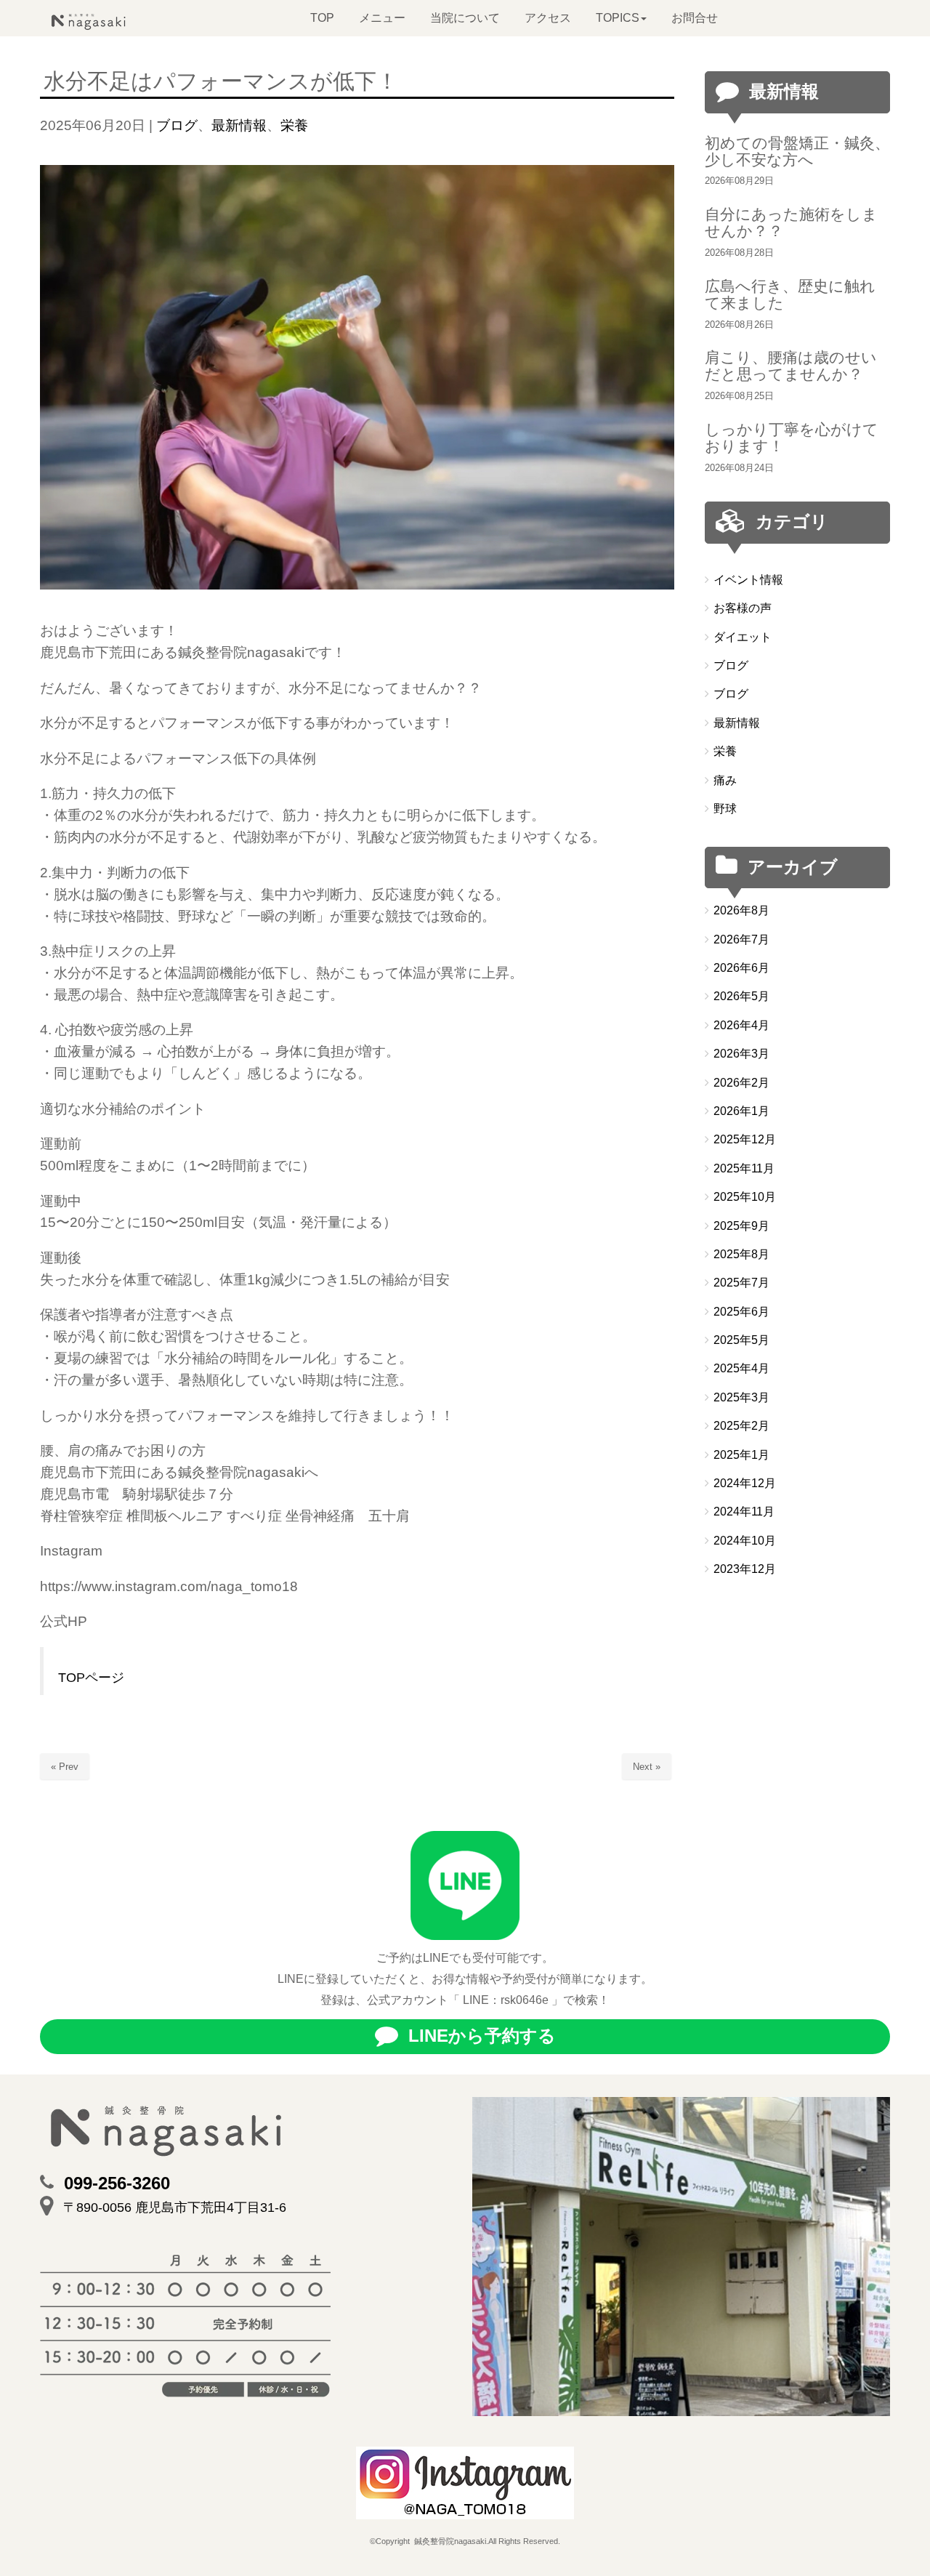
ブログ (177, 125)
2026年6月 (741, 968)
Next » (647, 1767)
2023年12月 (745, 1569)
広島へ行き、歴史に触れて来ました (790, 294)
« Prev (65, 1767)
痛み (725, 780)
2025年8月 (741, 1254)
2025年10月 (745, 1197)
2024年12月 (745, 1483)
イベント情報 (748, 580)
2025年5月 (741, 1340)
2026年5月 (741, 996)
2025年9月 (741, 1226)
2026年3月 (741, 1054)
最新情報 (239, 125)
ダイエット (743, 637)
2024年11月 (744, 1512)
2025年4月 (741, 1368)
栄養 (294, 125)
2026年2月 (741, 1083)
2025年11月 (744, 1168)
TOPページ (91, 1678)
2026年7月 (741, 939)
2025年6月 (741, 1312)
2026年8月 (741, 910)
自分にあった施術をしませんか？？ (791, 222)
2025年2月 (741, 1426)
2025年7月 (741, 1283)
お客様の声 (743, 608)
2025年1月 (741, 1455)
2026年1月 (741, 1111)
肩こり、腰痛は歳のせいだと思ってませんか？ (791, 366)
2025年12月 (745, 1139)
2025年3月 (741, 1397)
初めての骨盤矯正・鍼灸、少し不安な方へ (797, 151)
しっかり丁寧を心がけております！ (792, 438)
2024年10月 (745, 1541)
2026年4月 (741, 1025)
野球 (725, 809)
